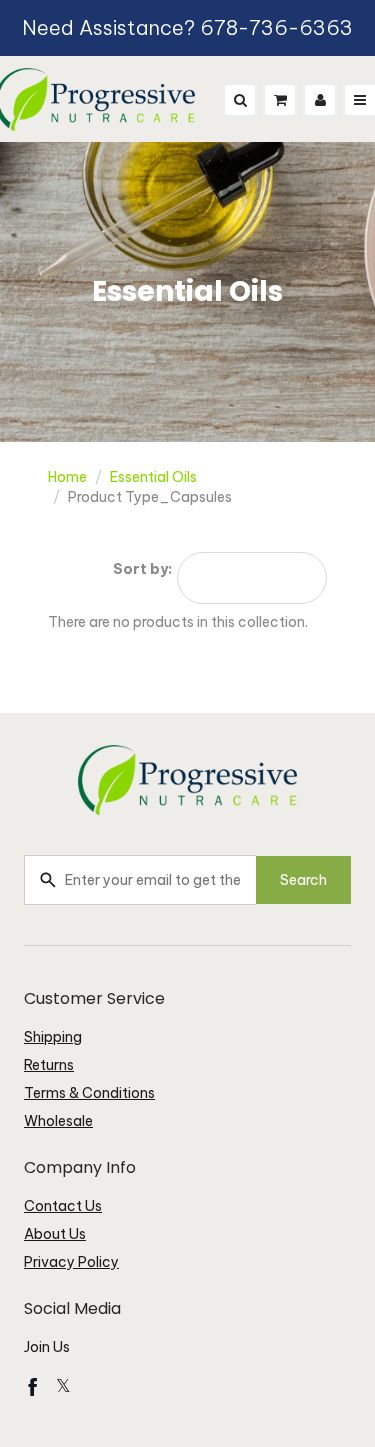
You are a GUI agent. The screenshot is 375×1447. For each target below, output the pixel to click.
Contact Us (63, 1206)
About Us (55, 1234)
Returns (49, 1065)
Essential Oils (153, 477)
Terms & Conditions (89, 1093)
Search (303, 880)
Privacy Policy (71, 1262)
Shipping (53, 1037)
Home (67, 477)
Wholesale (58, 1121)
